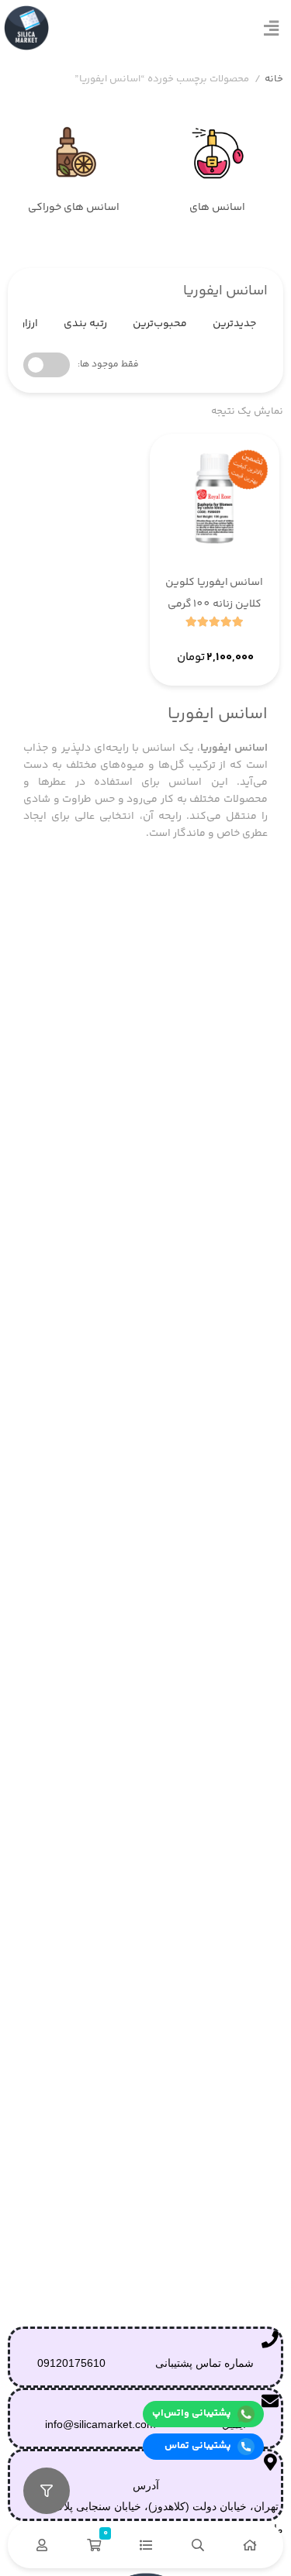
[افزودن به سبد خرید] (176, 642)
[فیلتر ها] (47, 2491)
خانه (274, 79)
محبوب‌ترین (160, 324)
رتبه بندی (85, 324)
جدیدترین (234, 324)
